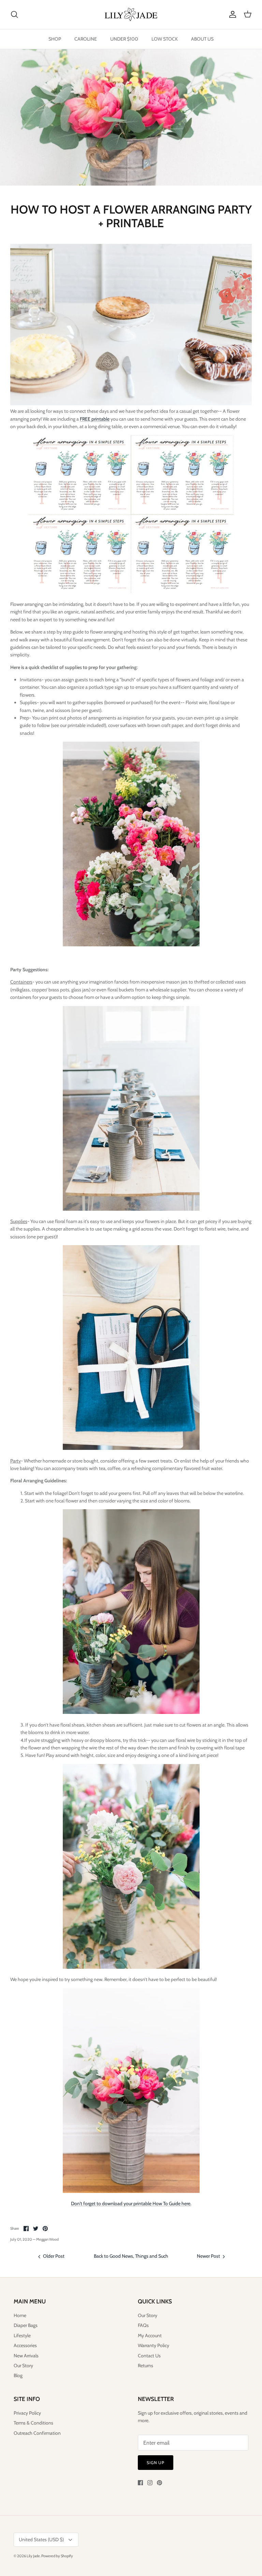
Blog (18, 2375)
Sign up (156, 2463)
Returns (145, 2366)
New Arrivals (26, 2356)
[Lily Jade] (131, 14)
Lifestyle (22, 2335)
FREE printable (95, 419)
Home (20, 2315)
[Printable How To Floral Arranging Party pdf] (131, 592)
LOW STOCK (165, 39)
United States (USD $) (41, 2539)
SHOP (55, 39)
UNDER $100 (124, 39)
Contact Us (149, 2356)
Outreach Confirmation (37, 2433)
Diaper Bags (26, 2325)
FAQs (143, 2325)
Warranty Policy (154, 2345)
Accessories (25, 2345)
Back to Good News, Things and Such (131, 2256)
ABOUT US (202, 39)
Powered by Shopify (57, 2556)
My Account (150, 2335)
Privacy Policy (27, 2413)
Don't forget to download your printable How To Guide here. (131, 2203)
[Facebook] (140, 2483)
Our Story (23, 2366)
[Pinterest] (159, 2483)
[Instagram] (150, 2483)
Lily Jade (33, 2556)
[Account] (231, 14)
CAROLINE (86, 39)
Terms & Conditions (33, 2423)
